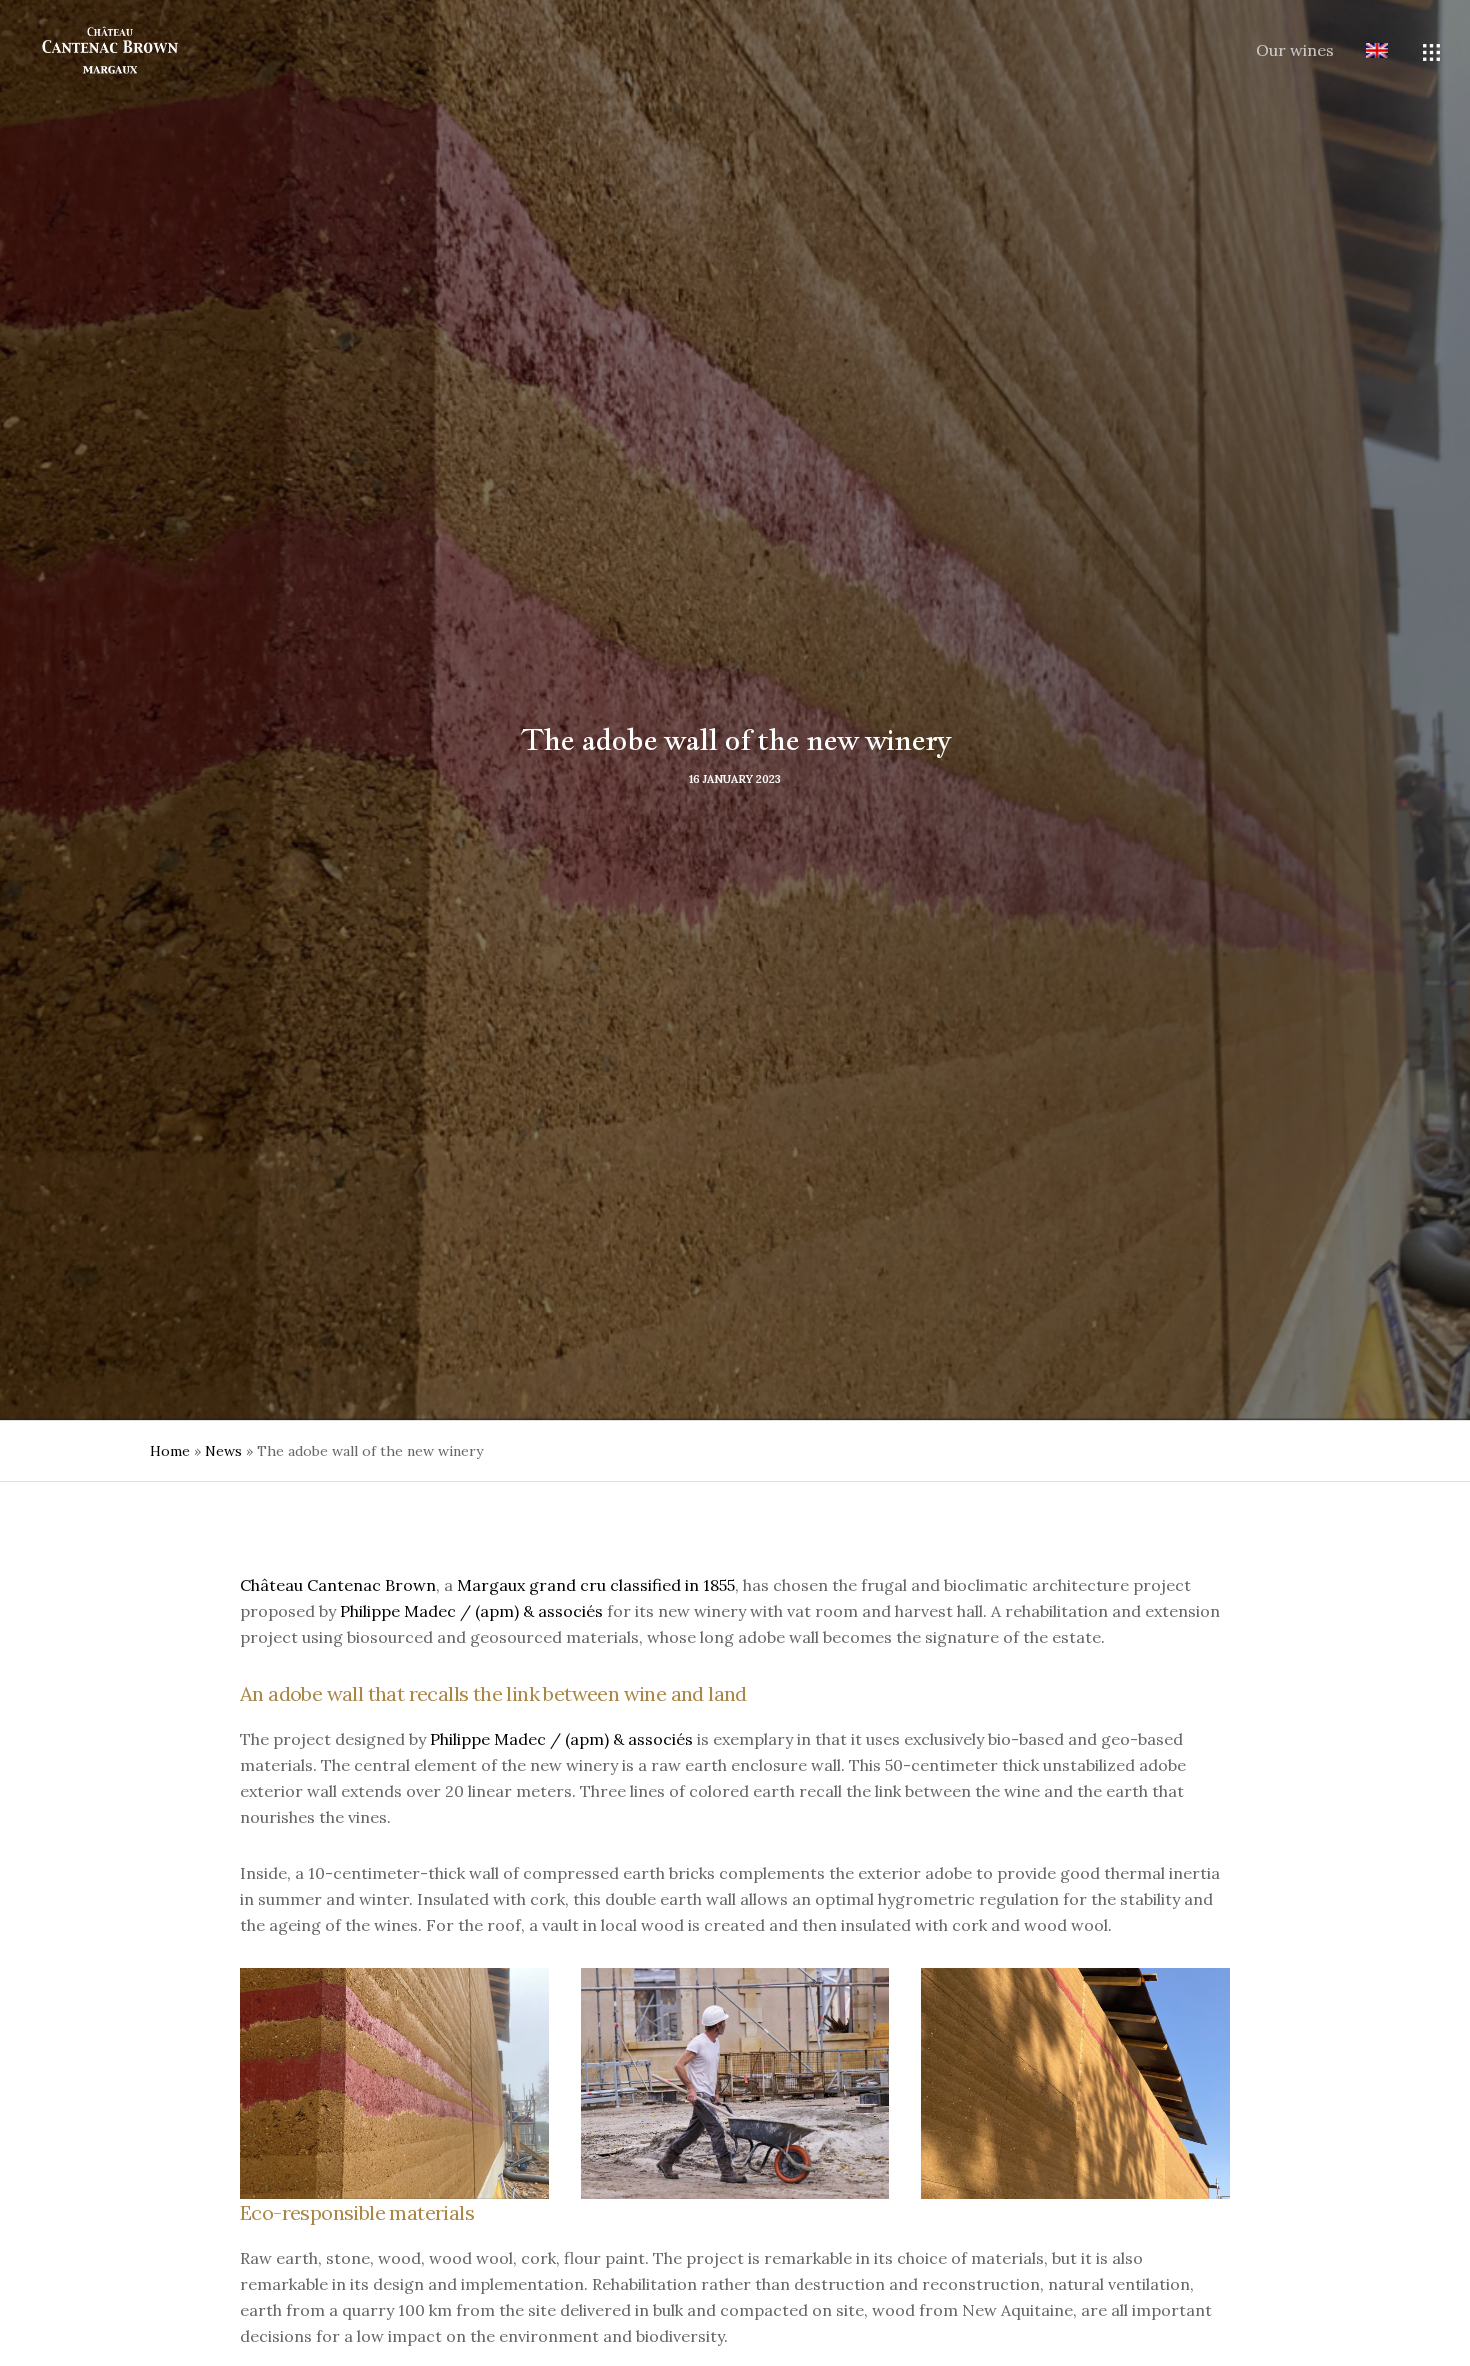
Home (170, 1451)
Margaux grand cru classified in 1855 (596, 1585)
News (223, 1451)
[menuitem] (1361, 52)
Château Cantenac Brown (338, 1585)
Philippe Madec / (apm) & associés (471, 1611)
